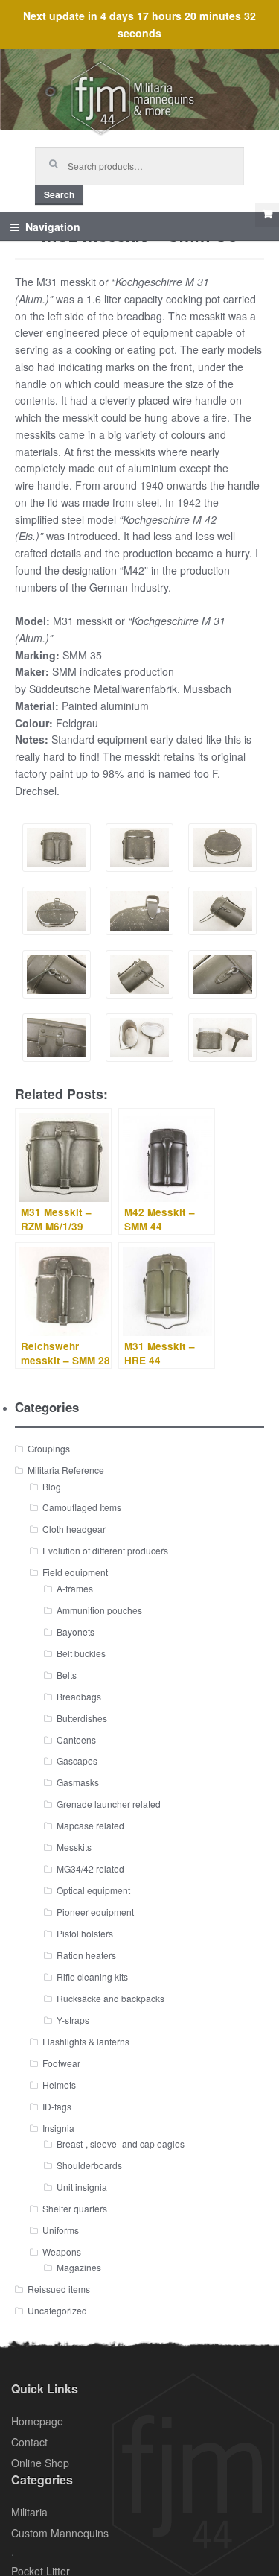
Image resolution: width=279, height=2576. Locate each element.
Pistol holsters (85, 1933)
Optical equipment (93, 1890)
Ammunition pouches (99, 1610)
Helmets (59, 2085)
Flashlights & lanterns (86, 2041)
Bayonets (76, 1632)
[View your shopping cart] (267, 215)
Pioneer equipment (95, 1912)
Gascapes (77, 1760)
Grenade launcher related (109, 1804)
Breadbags (79, 1696)
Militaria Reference (66, 1470)
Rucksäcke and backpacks (110, 1998)
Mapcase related (90, 1825)
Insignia (58, 2128)
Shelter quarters (75, 2208)
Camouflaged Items (82, 1507)
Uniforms (61, 2230)
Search (59, 194)
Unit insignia (82, 2187)
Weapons (62, 2251)
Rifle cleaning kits (92, 1977)
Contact (29, 2442)
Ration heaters (86, 1955)
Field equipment (75, 1572)
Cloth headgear (74, 1529)
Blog (52, 1486)
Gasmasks (78, 1782)
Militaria (29, 2512)
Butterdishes (82, 1718)
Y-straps (73, 2020)
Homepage (37, 2421)
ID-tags (57, 2106)
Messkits (74, 1847)
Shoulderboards (89, 2165)
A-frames (75, 1588)
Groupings (49, 1448)
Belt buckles (81, 1653)
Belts (67, 1675)
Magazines (79, 2267)
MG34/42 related (90, 1868)
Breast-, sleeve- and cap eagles (121, 2143)
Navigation (53, 227)
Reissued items (59, 2289)
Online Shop (40, 2463)
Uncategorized (57, 2310)
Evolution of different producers (105, 1550)
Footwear (61, 2063)
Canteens (76, 1740)
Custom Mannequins (60, 2533)
